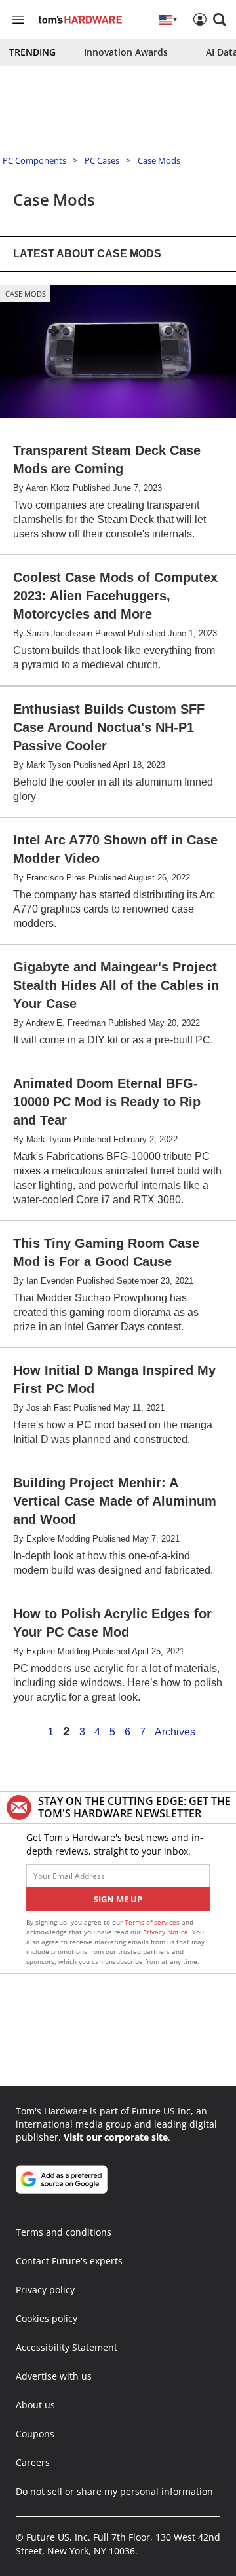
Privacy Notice (166, 1932)
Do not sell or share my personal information (114, 2491)
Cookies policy (47, 2318)
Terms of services (153, 1922)
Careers (33, 2462)
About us (35, 2405)
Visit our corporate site (116, 2137)
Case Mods (159, 160)
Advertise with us (54, 2376)
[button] (220, 20)
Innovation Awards (126, 52)
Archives (175, 1732)
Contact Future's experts (69, 2261)
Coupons (35, 2434)
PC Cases (102, 160)
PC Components (34, 160)
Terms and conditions (64, 2232)
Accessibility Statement (67, 2347)
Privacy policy (45, 2290)
